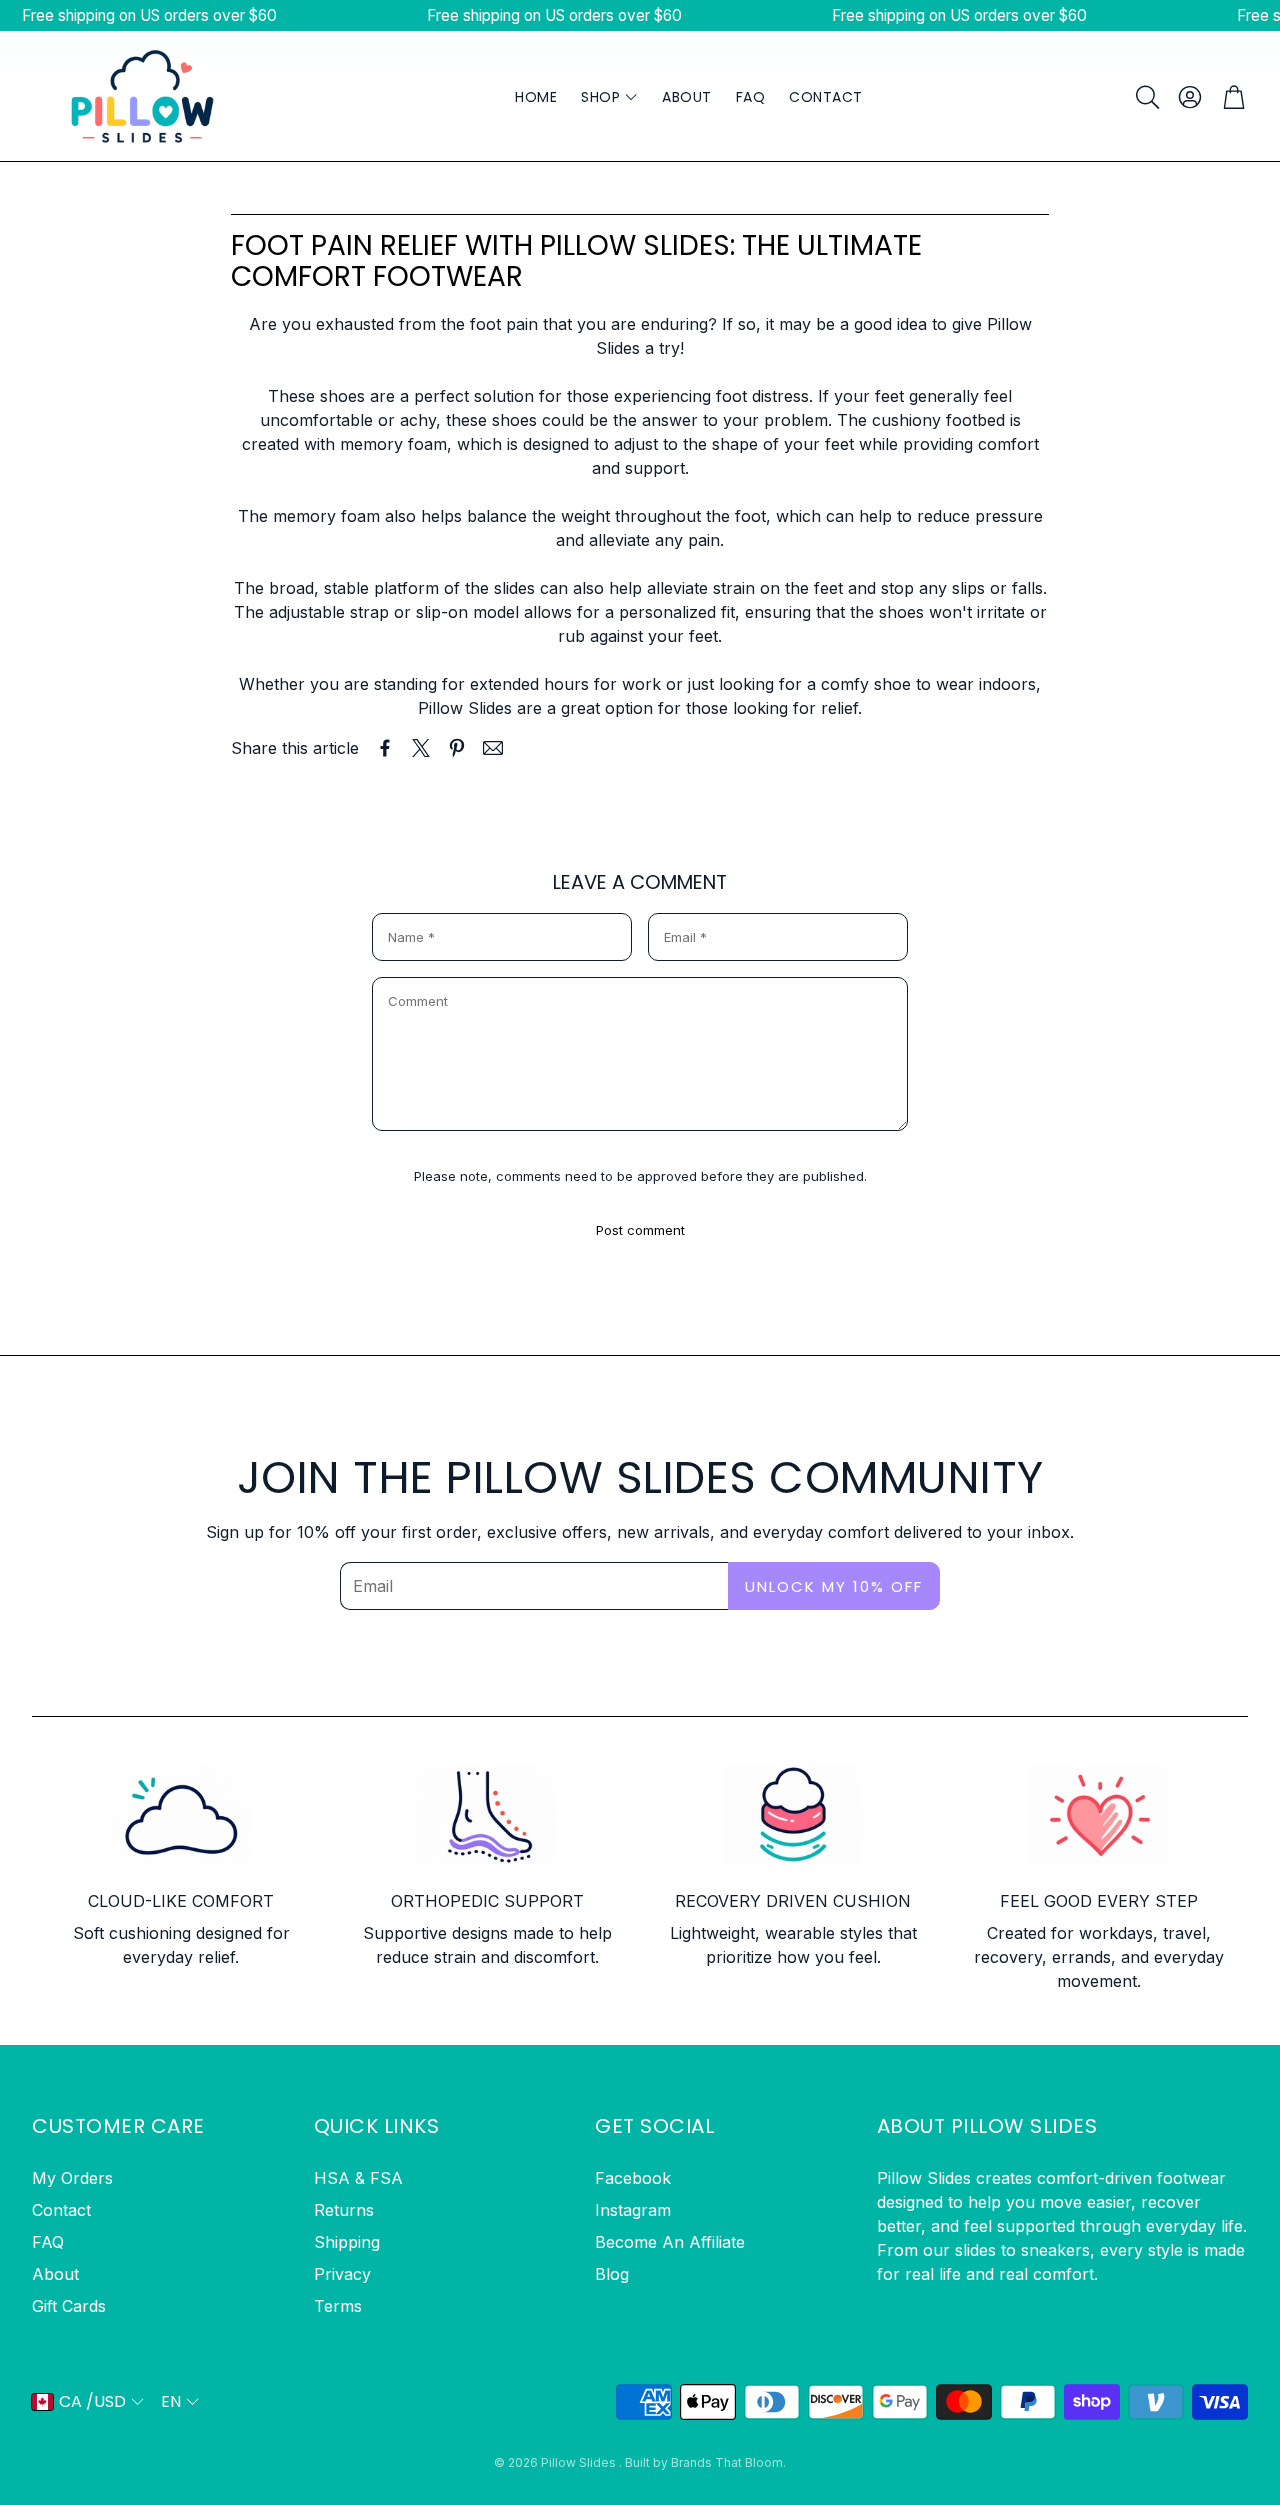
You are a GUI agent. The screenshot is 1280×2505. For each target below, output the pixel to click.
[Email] (493, 748)
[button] (1146, 97)
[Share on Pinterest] (457, 748)
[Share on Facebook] (385, 748)
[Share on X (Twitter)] (421, 748)
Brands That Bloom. (728, 2462)
